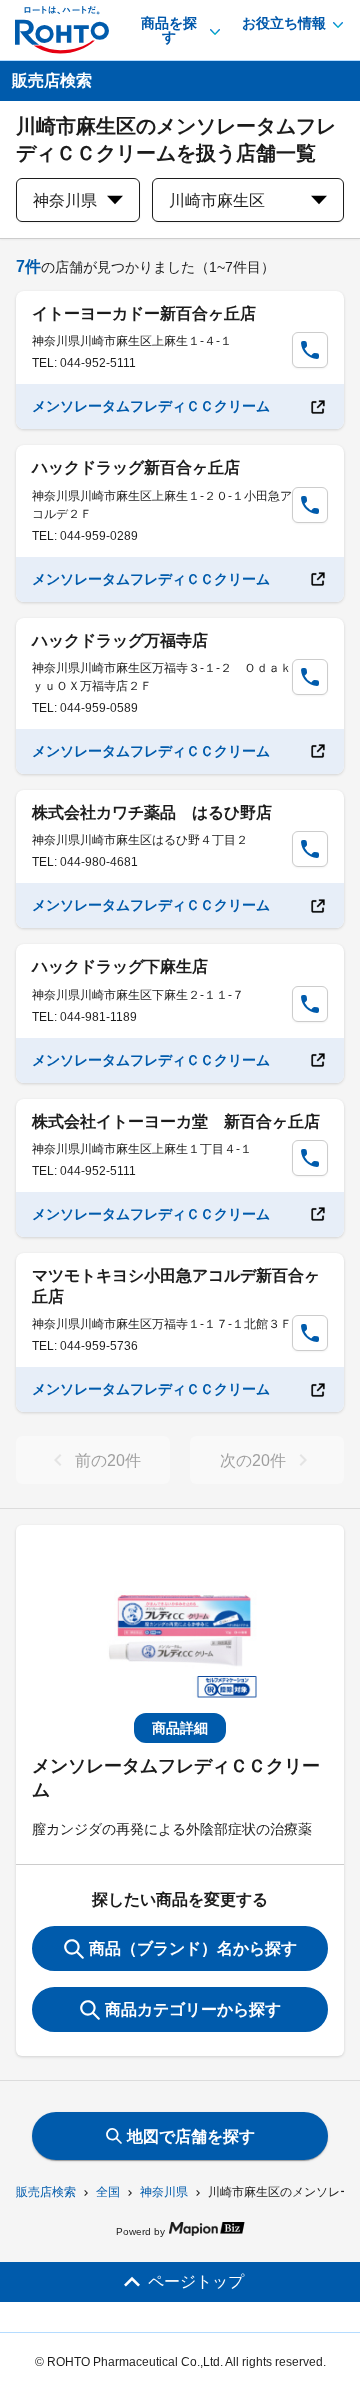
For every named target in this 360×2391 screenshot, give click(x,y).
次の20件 (253, 1460)
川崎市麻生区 (217, 200)
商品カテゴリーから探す (193, 2009)
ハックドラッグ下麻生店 (120, 966)
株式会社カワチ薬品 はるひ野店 (152, 812)
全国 (108, 2192)
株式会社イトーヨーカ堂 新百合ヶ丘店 (176, 1121)
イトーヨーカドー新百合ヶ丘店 (144, 313)
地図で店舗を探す (191, 2136)
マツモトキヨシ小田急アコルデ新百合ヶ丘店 (176, 1286)
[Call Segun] (310, 350)
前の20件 (108, 1460)
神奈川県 (164, 2192)
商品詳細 (180, 1728)
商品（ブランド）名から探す (193, 1948)
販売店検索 (46, 2192)
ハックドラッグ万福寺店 (120, 640)
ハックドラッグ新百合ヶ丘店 (136, 467)
